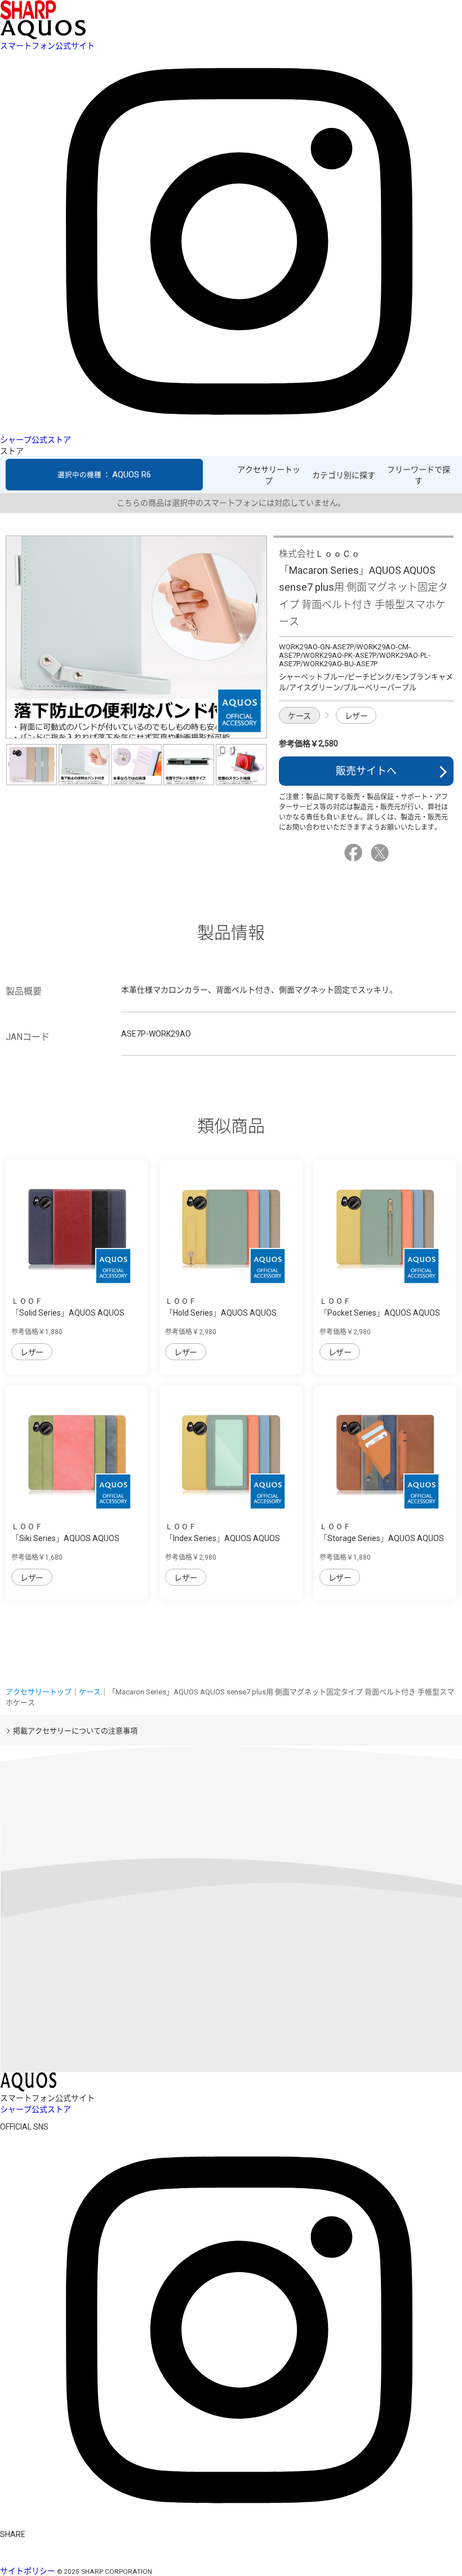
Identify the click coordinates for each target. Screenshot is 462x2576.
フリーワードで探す (419, 475)
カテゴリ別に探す (344, 475)
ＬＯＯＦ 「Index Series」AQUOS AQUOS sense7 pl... (223, 1538)
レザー (356, 716)
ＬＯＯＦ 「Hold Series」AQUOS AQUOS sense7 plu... (221, 1313)
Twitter (381, 853)
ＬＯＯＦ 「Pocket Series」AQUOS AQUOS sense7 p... (380, 1313)
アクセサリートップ (269, 475)
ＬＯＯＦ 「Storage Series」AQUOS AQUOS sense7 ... (382, 1538)
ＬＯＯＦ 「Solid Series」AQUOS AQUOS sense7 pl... (68, 1313)
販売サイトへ (366, 771)
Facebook (355, 853)
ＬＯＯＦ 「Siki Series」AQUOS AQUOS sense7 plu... (65, 1538)
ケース (299, 716)
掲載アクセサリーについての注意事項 (75, 1731)
